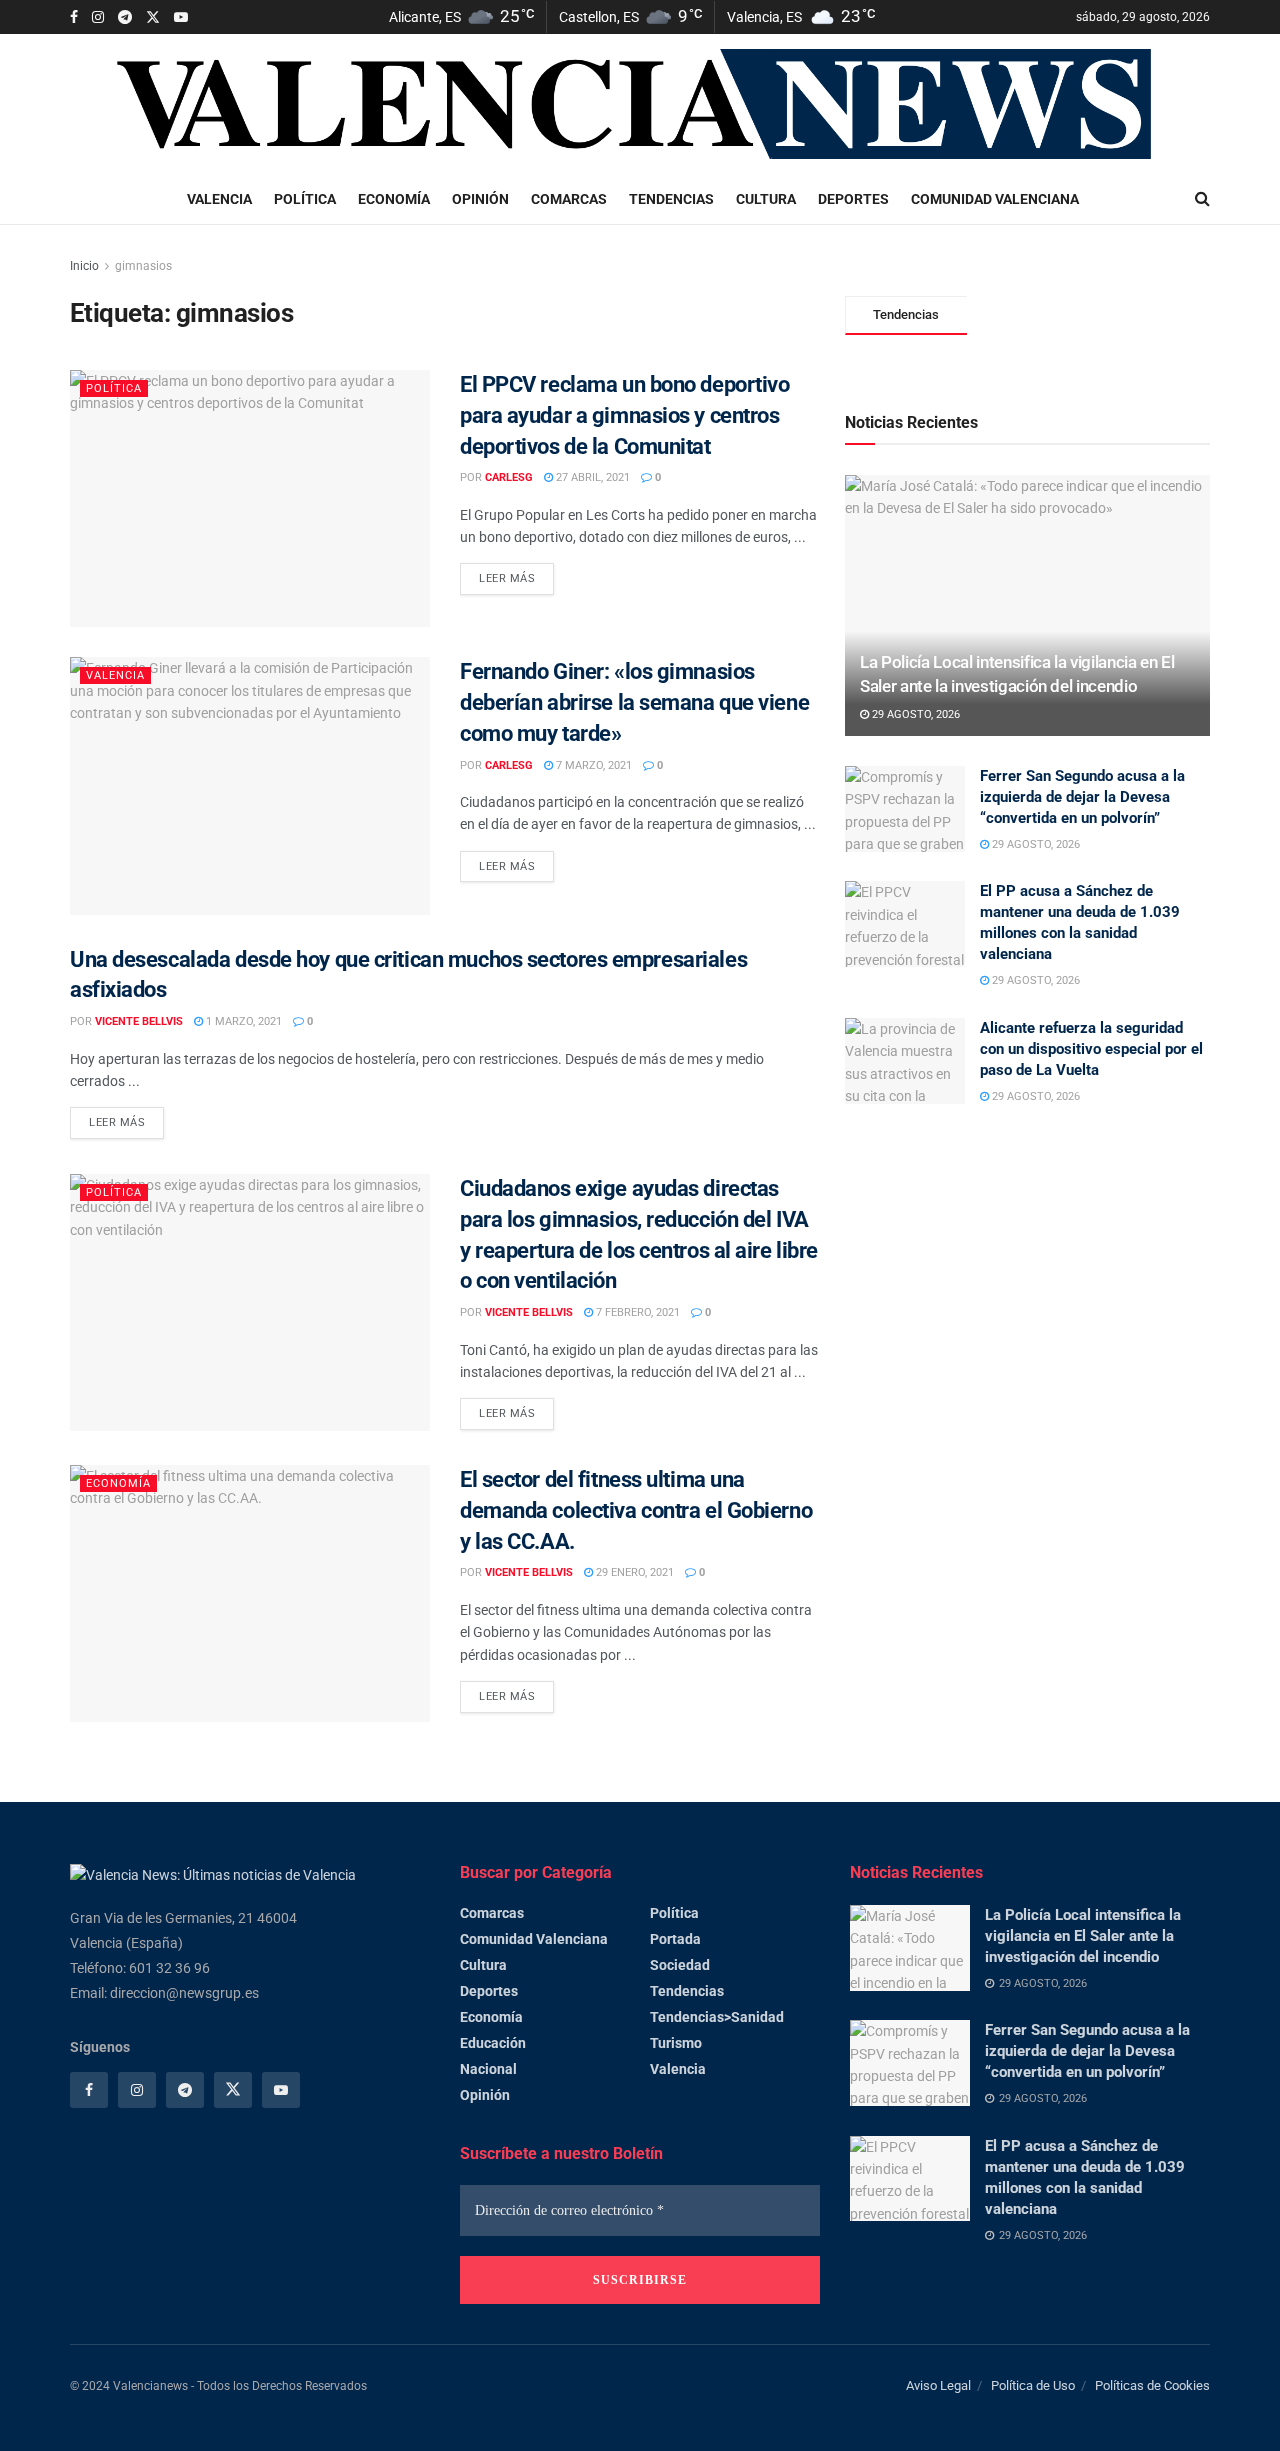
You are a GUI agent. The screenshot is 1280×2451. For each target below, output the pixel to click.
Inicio (84, 266)
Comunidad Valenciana (995, 199)
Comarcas (569, 199)
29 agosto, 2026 (914, 714)
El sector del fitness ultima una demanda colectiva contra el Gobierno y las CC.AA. (636, 1510)
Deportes (853, 199)
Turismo (676, 2043)
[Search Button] (1202, 199)
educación (493, 2043)
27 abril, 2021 (591, 477)
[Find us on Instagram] (98, 17)
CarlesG (509, 477)
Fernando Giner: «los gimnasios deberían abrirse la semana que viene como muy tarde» (634, 702)
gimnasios (143, 266)
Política (305, 199)
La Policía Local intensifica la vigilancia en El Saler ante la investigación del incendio (1083, 1936)
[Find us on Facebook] (74, 17)
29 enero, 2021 (633, 1572)
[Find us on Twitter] (153, 17)
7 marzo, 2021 (592, 765)
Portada (675, 1939)
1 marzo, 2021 (242, 1021)
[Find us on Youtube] (181, 17)
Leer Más (516, 574)
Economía (394, 199)
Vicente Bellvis (139, 1021)
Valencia (219, 199)
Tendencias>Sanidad (717, 2017)
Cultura (766, 199)
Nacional (488, 2069)
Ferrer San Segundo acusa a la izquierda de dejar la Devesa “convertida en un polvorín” (1082, 797)
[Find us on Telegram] (125, 17)
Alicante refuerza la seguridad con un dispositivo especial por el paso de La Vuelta (1091, 1049)
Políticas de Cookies (1152, 2385)
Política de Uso (1033, 2385)
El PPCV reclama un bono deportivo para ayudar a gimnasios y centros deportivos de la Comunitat (624, 415)
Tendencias (671, 199)
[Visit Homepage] (640, 104)
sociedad (680, 1965)
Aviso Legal (938, 2385)
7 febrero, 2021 (636, 1312)
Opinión (480, 199)
